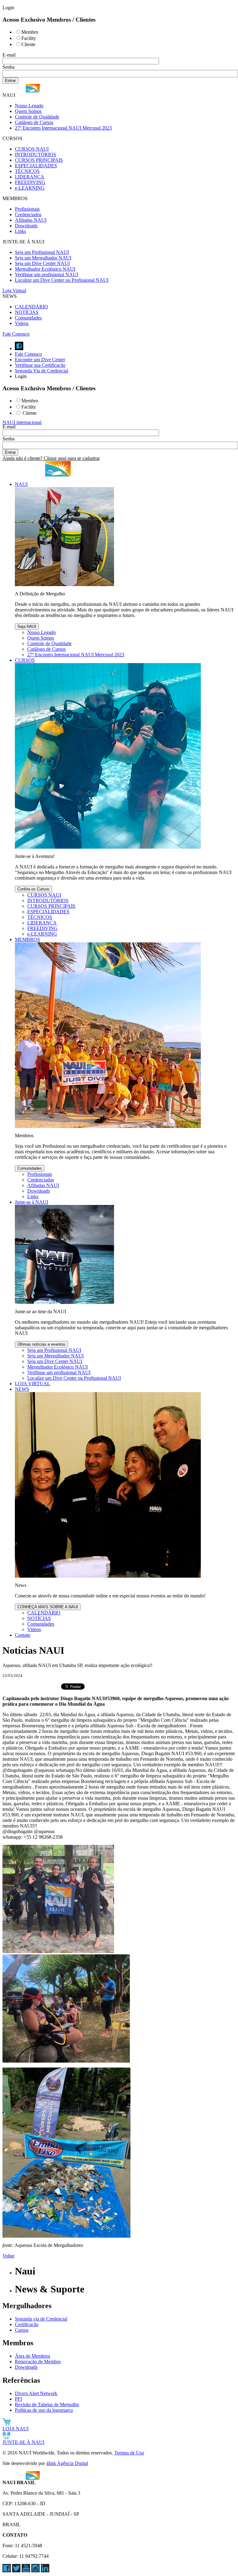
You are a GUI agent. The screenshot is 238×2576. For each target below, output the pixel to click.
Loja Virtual (14, 291)
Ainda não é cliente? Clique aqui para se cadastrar (51, 458)
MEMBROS (27, 939)
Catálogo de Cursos (34, 122)
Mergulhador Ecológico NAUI (45, 269)
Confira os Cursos (33, 889)
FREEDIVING (30, 182)
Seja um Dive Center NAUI (42, 263)
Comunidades (28, 318)
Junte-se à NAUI (31, 1202)
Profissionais (27, 209)
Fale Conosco (16, 334)
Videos (22, 323)
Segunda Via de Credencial (42, 371)
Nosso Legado (29, 106)
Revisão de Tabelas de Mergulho (47, 2405)
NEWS (22, 1389)
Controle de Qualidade (37, 117)
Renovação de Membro (38, 2362)
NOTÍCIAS (27, 312)
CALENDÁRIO (31, 307)
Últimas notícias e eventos (41, 1344)
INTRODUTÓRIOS (35, 154)
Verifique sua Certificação (40, 365)
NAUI (21, 484)
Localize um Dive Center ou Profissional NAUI (62, 280)
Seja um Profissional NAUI (42, 252)
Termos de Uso (129, 2453)
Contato (23, 1635)
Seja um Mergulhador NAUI (43, 258)
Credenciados (28, 214)
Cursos (22, 2330)
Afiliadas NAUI (31, 220)
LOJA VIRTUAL (33, 1384)
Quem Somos (28, 111)
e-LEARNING (30, 188)
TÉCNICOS (27, 171)
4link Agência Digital (67, 2463)
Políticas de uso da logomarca (44, 2410)
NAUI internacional (22, 422)
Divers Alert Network (36, 2393)
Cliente (28, 44)
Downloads (26, 226)
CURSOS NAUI (32, 149)
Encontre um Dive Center (40, 360)
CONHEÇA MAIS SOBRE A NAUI (48, 1607)
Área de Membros (33, 2356)
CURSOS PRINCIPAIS (39, 160)
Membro (30, 32)
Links (20, 231)
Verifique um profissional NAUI (46, 274)
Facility (29, 38)
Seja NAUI (27, 626)
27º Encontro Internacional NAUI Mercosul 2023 (63, 128)
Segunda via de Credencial (41, 2319)
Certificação (27, 2324)
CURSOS (25, 660)
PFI (18, 2399)
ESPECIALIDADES (36, 166)
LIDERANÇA (30, 177)
